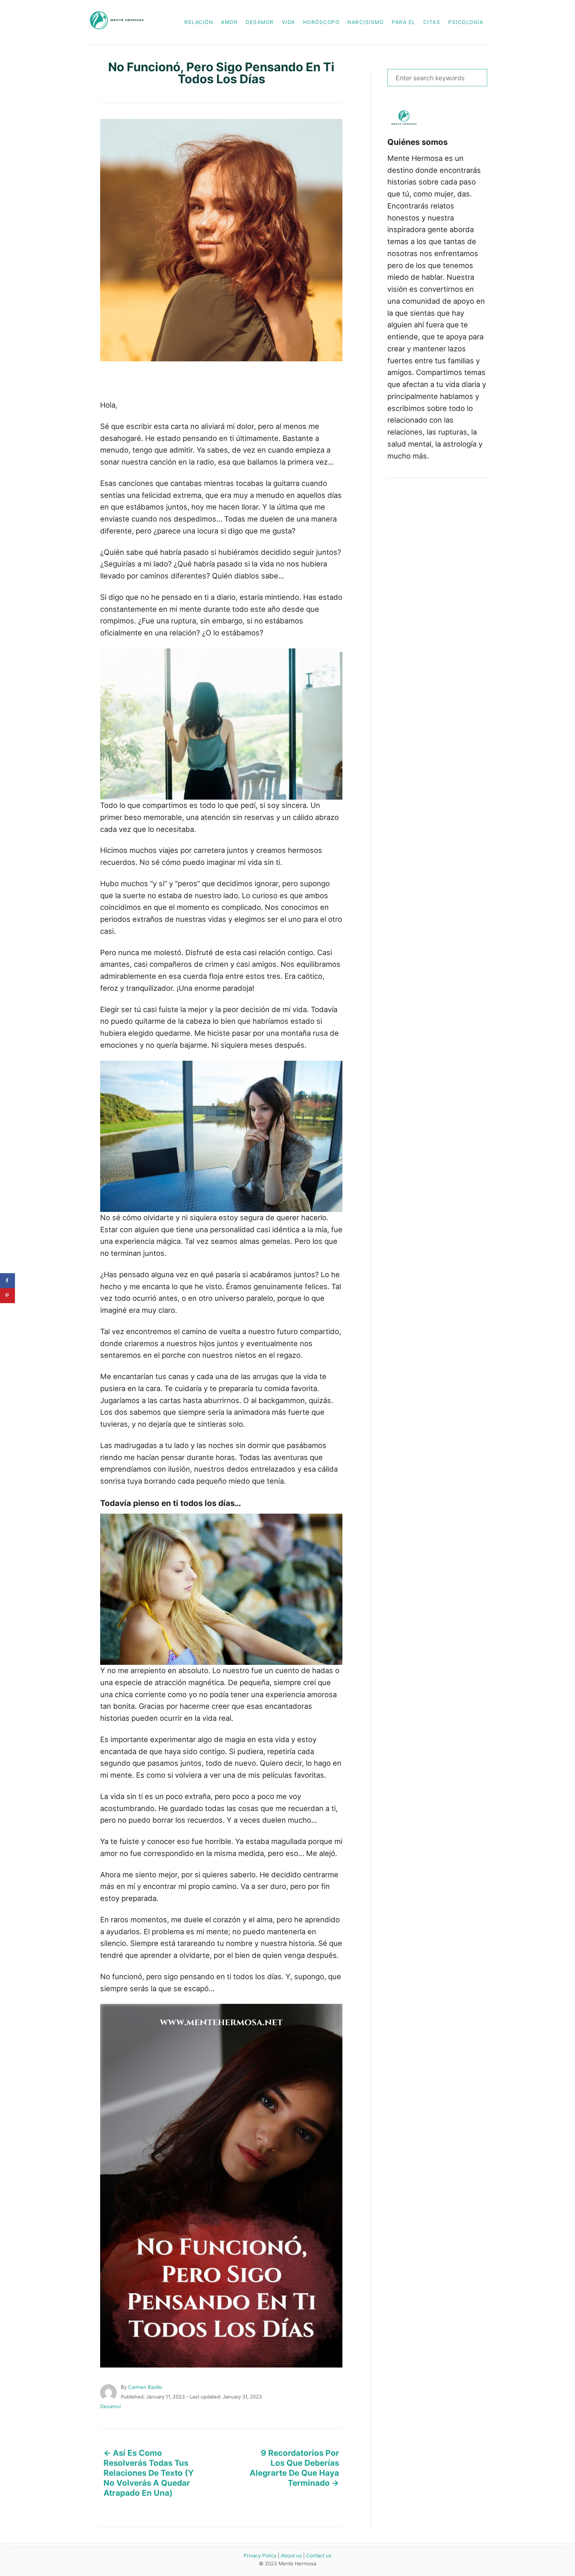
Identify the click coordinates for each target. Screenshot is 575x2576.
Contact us (319, 2556)
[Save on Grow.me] (7, 1311)
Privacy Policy (260, 2556)
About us (291, 2556)
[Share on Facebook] (7, 1281)
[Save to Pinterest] (7, 1296)
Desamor (111, 2406)
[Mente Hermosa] (121, 22)
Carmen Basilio (145, 2387)
